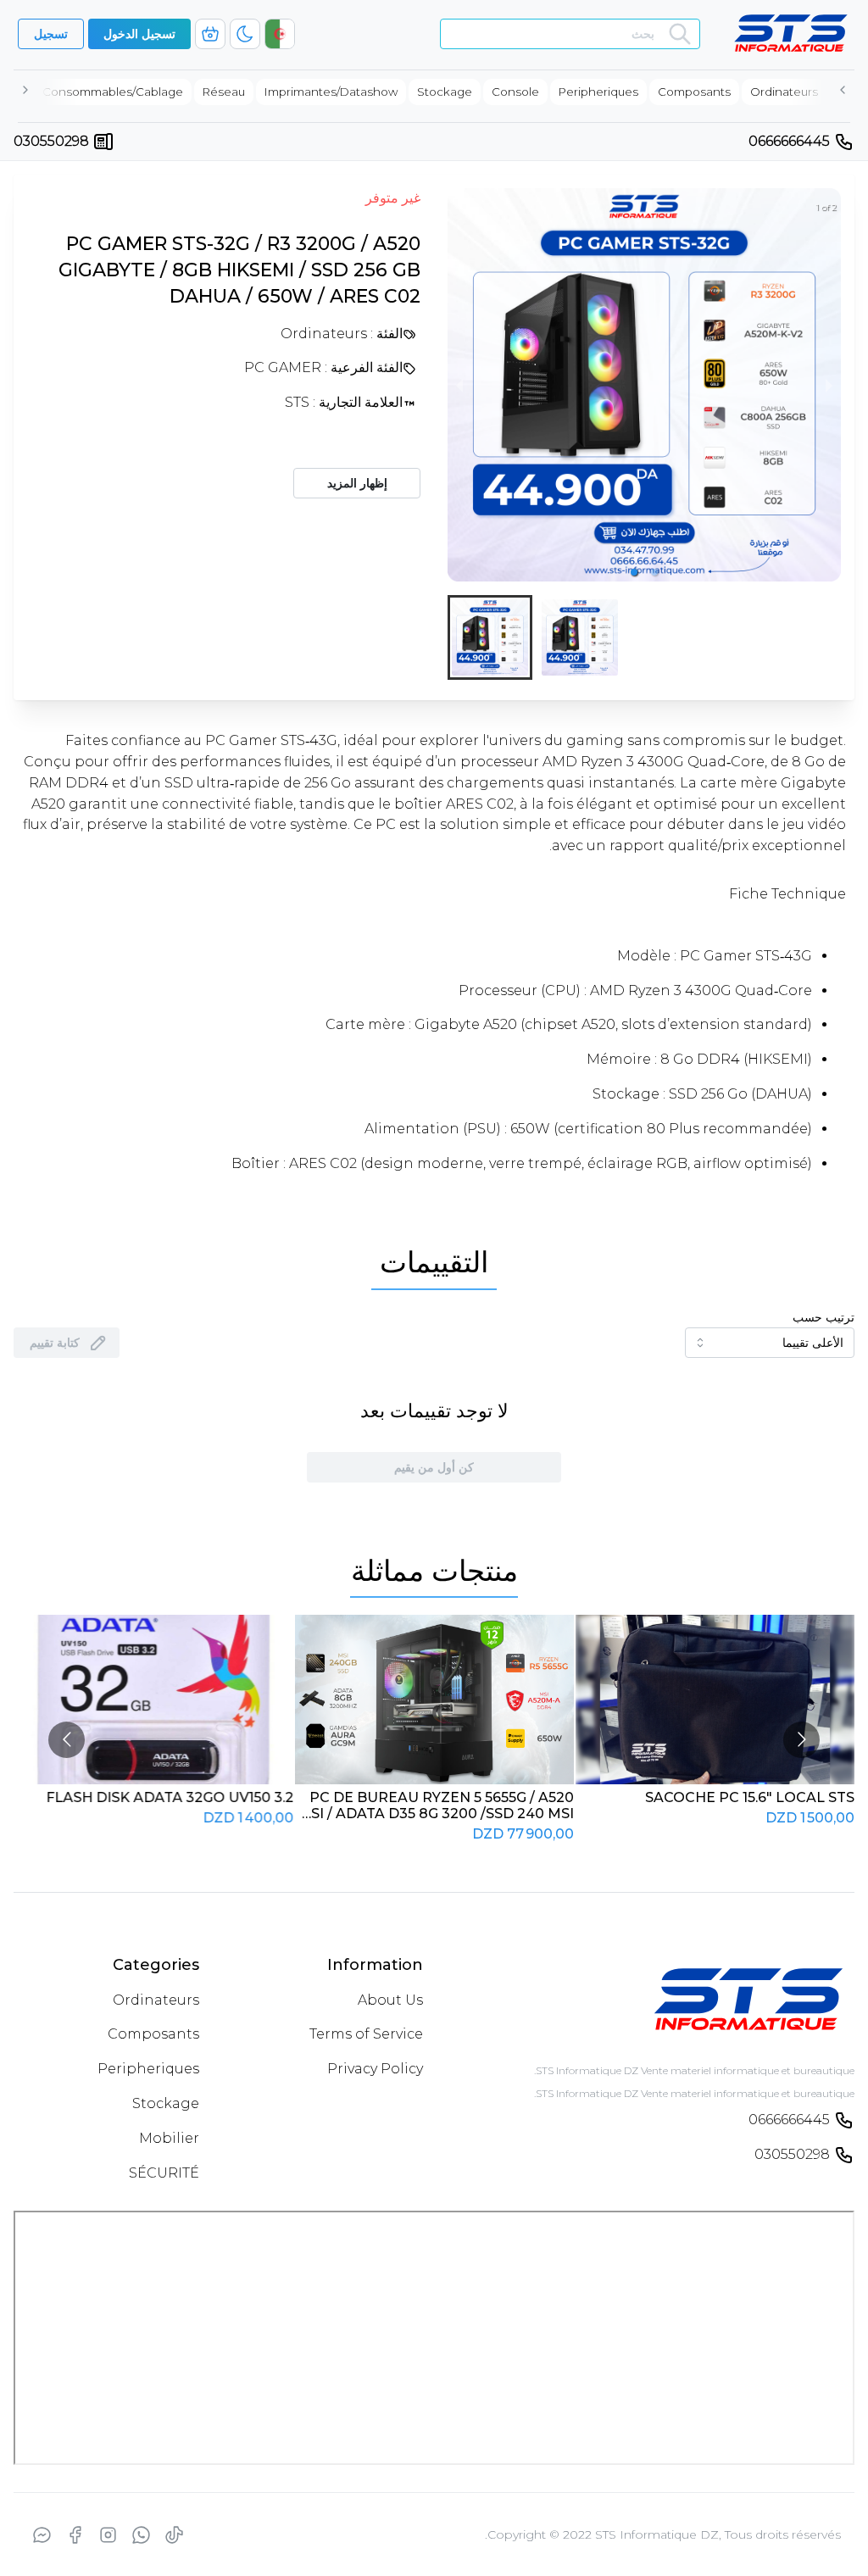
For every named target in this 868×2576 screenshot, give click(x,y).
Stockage (166, 2103)
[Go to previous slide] (67, 1740)
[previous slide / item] (459, 385)
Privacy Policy (375, 2069)
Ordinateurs (156, 2000)
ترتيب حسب (823, 1317)
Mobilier (169, 2138)
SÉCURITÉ (164, 2173)
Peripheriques (148, 2069)
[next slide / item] (829, 385)
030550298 (51, 141)
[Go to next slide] (801, 1740)
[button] (634, 572)
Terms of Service (366, 2034)
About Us (390, 2000)
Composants (153, 2034)
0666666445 (789, 141)
